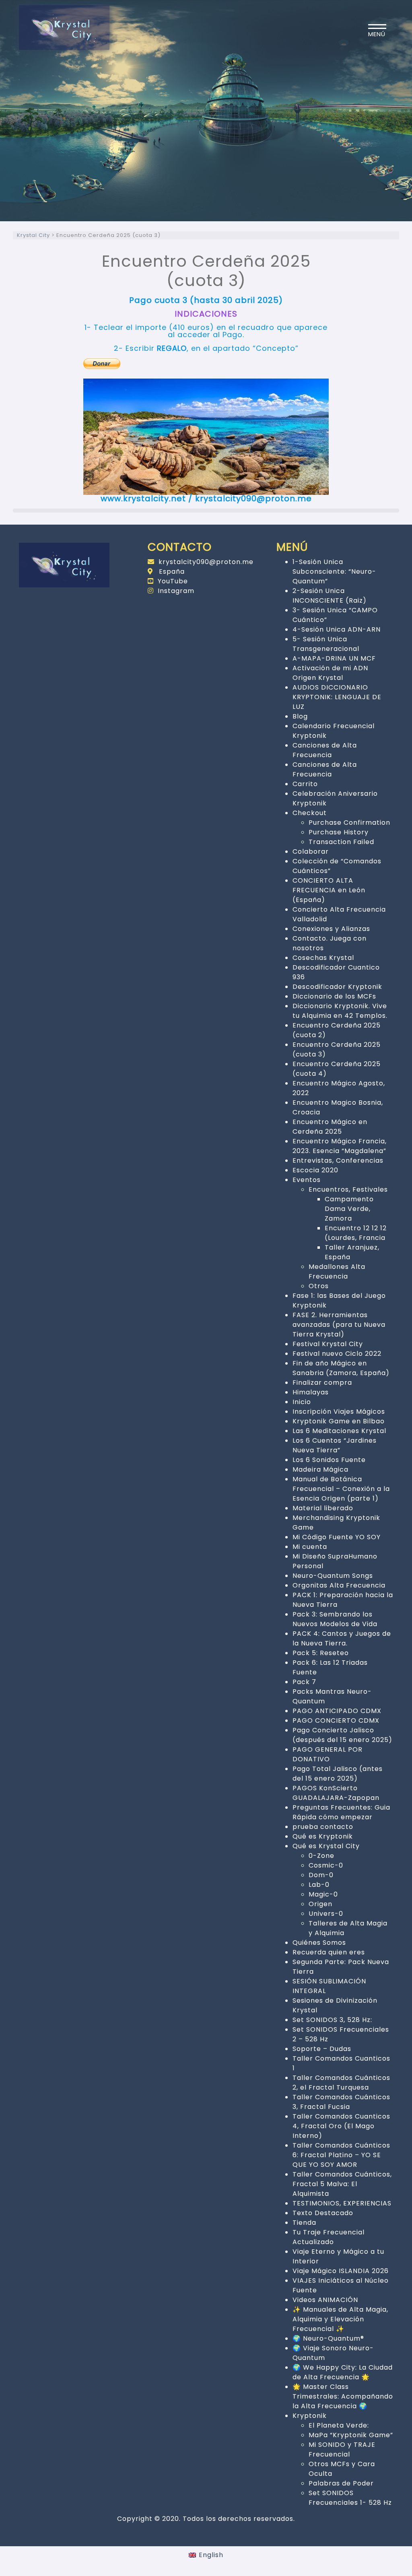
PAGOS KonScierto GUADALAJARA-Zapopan (336, 1793)
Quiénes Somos (319, 1943)
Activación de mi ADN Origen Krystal (330, 673)
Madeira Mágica (320, 1469)
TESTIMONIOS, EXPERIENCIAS (342, 2203)
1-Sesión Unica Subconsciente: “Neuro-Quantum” (334, 571)
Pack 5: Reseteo (321, 1653)
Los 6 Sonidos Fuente (329, 1460)
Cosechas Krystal (323, 958)
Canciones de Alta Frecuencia (325, 750)
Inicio (302, 1402)
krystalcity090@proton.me (206, 562)
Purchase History (339, 832)
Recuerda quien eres (329, 1952)
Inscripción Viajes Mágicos (339, 1412)
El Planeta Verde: (339, 2425)
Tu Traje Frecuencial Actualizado (329, 2237)
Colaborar (311, 851)
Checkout (310, 813)
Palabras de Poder (341, 2483)
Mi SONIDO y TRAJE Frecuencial (342, 2449)
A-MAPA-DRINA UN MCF (334, 658)
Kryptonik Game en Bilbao (339, 1421)
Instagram (176, 591)
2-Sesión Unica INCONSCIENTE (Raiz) (330, 596)
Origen (320, 1904)
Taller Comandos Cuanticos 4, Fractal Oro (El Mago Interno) (341, 2126)
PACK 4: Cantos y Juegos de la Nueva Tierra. (342, 1638)
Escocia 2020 (315, 1170)
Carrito (305, 784)
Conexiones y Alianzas (331, 929)
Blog (300, 716)
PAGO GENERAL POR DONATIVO (328, 1754)
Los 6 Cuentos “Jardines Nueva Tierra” (335, 1445)
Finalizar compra (322, 1383)
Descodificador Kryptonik (337, 987)
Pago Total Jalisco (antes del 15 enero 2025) (338, 1774)
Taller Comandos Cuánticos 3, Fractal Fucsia (341, 2102)
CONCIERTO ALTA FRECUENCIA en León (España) (329, 890)
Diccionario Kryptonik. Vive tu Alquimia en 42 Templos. (340, 1011)
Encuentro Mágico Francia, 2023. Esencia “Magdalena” (340, 1146)
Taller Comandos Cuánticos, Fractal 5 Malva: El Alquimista (342, 2184)
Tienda (304, 2223)
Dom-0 (321, 1875)
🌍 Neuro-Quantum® (328, 2338)
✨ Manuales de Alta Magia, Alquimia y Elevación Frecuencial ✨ (340, 2319)
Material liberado (323, 1508)
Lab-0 (319, 1885)
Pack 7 (304, 1682)
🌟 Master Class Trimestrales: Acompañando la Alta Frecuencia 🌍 (343, 2396)
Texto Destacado (323, 2213)
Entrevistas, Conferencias (338, 1160)
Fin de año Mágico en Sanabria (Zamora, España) (341, 1368)
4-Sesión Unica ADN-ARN (337, 629)
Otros (319, 1286)
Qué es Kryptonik (323, 1836)
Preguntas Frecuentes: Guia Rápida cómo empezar (341, 1812)
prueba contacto (323, 1827)
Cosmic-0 (326, 1865)
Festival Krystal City (328, 1344)
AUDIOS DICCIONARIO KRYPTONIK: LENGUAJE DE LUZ (337, 697)
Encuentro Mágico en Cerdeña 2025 (330, 1127)
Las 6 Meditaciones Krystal (339, 1431)
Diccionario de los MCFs (334, 996)
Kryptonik (310, 2416)
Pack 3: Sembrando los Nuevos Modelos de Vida (335, 1619)
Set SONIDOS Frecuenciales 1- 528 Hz (350, 2498)
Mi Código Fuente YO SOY (337, 1537)
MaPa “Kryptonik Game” (351, 2435)
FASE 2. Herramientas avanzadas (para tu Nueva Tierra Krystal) (339, 1325)
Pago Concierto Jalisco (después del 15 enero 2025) (342, 1735)
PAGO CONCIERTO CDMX (336, 1720)
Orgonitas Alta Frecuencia (339, 1585)
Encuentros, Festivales (348, 1189)
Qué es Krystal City (326, 1846)
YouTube (173, 581)
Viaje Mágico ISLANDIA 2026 (341, 2271)
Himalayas (311, 1392)
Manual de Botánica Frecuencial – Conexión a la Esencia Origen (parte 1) (341, 1489)
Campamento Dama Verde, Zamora (349, 1209)
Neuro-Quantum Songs (333, 1576)
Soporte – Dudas (322, 2049)
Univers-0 (326, 1914)
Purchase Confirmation (349, 823)
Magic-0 (323, 1894)
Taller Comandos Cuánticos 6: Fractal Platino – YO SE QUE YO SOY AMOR (341, 2155)
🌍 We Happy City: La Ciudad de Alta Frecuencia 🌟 (343, 2372)
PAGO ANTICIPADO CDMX (337, 1711)
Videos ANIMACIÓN (325, 2300)
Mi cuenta (310, 1547)
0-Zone (321, 1856)
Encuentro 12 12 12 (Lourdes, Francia (356, 1233)
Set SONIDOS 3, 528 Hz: (332, 2020)
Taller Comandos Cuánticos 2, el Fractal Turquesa (341, 2083)
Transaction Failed (341, 842)
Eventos (307, 1180)
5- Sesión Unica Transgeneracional (326, 644)
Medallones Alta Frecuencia (337, 1272)
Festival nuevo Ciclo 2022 (337, 1354)
